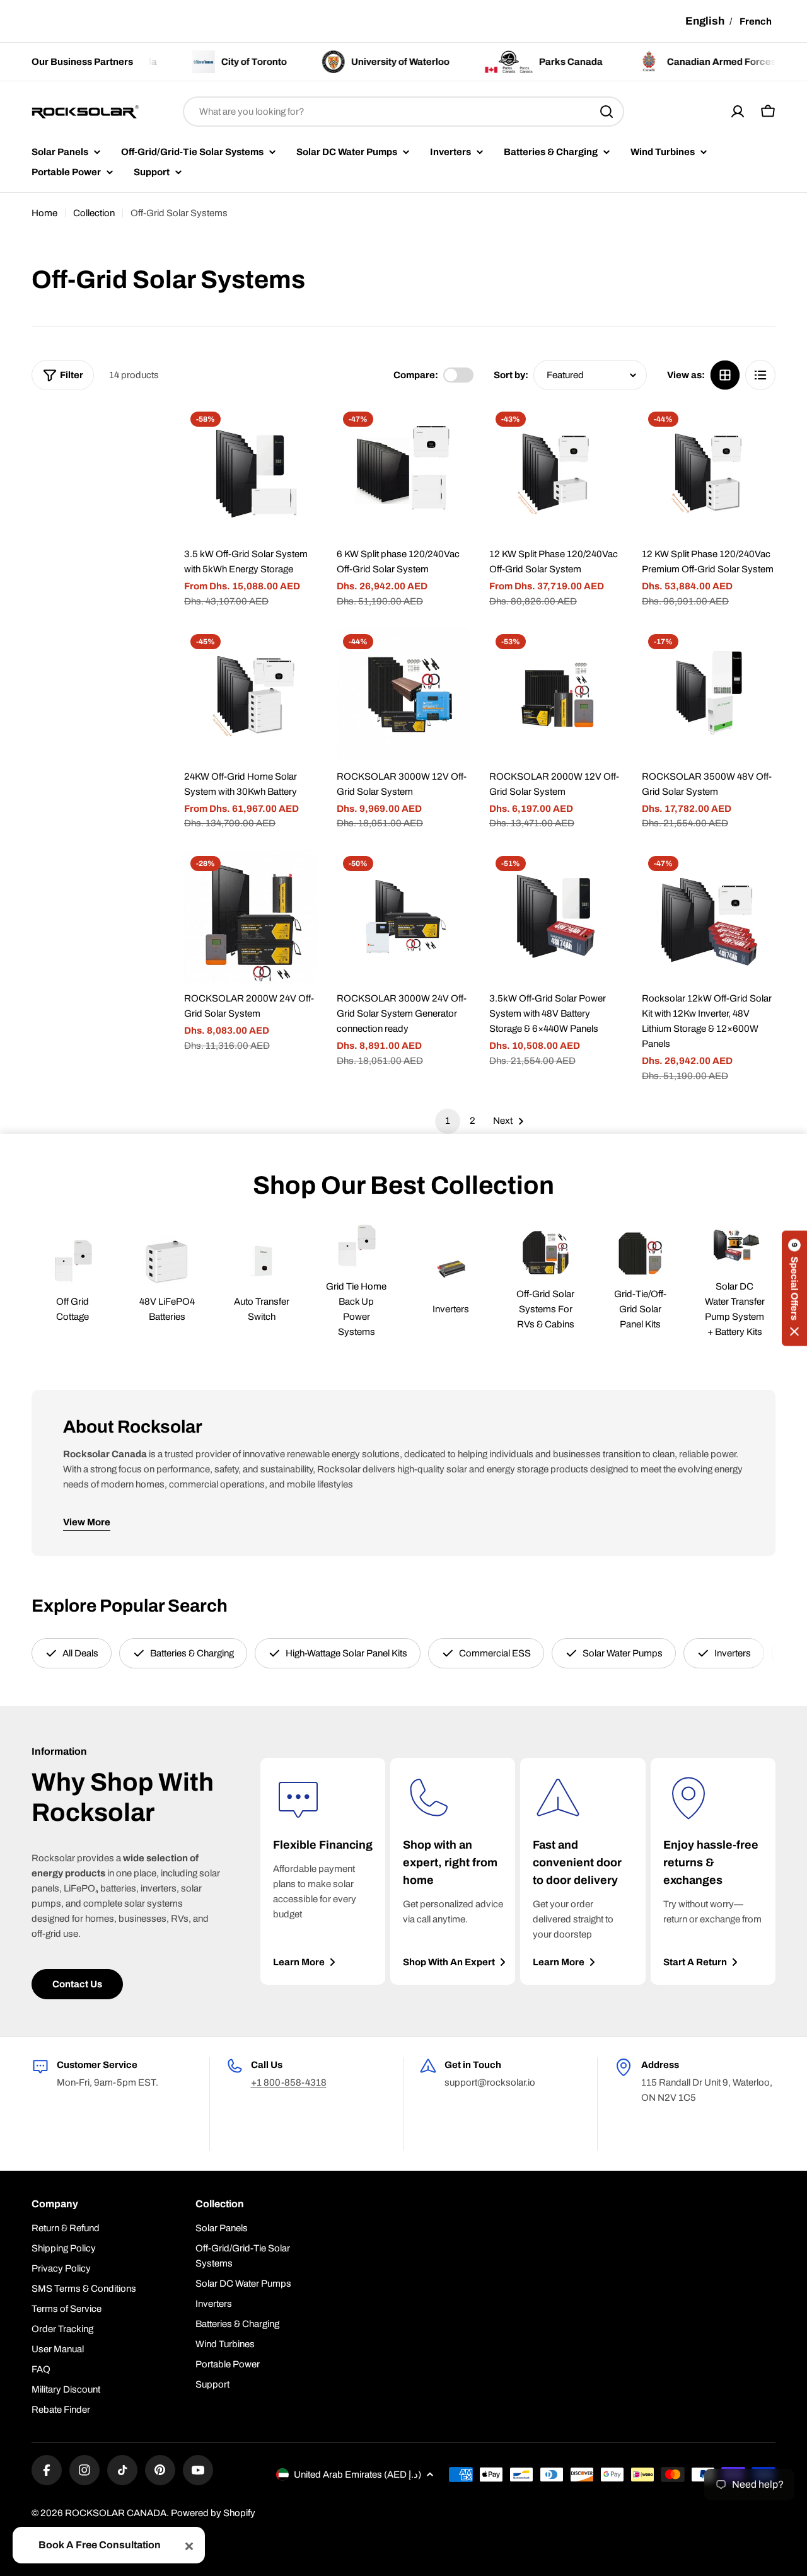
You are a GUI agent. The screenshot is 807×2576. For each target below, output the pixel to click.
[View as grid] (725, 375)
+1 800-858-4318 (289, 2082)
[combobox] (403, 112)
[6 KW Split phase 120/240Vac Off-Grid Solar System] (403, 472)
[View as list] (760, 375)
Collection (94, 213)
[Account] (738, 112)
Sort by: (511, 375)
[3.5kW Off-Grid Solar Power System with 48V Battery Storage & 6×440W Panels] (556, 916)
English (705, 21)
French (756, 21)
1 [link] (448, 1121)
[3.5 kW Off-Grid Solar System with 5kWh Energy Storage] (251, 472)
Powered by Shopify (213, 2513)
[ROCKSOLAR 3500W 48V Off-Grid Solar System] (709, 695)
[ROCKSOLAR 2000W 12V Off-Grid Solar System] (556, 695)
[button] (794, 1288)
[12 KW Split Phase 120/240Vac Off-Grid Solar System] (556, 472)
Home (44, 213)
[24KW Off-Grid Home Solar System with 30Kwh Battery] (251, 695)
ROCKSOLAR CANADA (116, 2513)
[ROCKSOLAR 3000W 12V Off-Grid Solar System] (403, 695)
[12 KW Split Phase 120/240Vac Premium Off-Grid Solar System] (709, 472)
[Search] (607, 112)
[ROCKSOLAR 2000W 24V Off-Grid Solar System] (251, 916)
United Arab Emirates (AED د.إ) (357, 2475)
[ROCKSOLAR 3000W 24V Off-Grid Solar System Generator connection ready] (403, 916)
